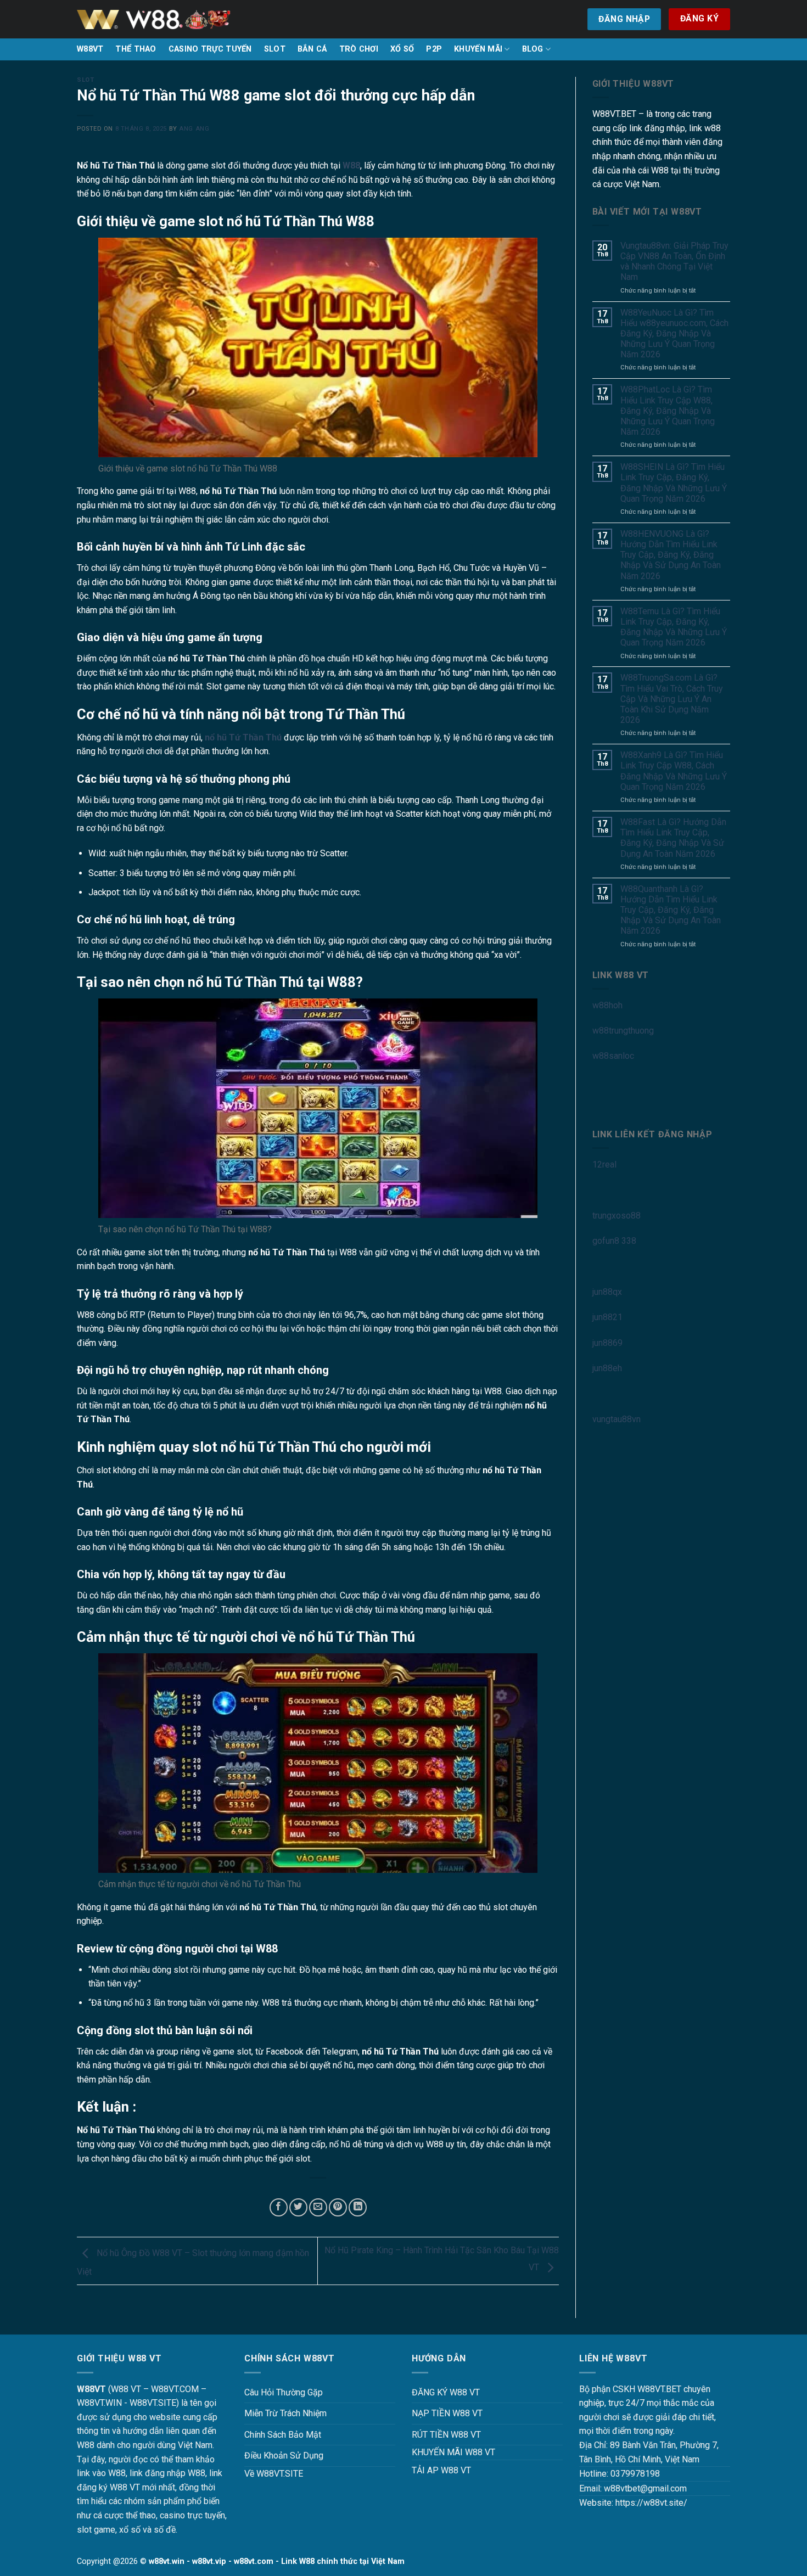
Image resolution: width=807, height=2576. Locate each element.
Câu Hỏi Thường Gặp (284, 2392)
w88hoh (607, 1005)
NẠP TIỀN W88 (441, 2413)
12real (604, 1164)
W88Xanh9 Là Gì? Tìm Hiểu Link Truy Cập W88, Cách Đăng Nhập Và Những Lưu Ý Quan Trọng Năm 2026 (674, 771)
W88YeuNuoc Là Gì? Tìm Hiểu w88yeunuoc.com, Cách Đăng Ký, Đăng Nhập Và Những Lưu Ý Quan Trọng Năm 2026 (674, 334)
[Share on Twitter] (298, 2207)
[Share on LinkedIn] (358, 2207)
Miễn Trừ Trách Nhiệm (285, 2413)
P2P (434, 49)
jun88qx (607, 1292)
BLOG (533, 49)
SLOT (275, 49)
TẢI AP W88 (435, 2470)
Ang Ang (194, 129)
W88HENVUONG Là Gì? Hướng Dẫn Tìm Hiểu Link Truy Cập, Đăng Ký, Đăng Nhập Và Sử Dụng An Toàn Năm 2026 (671, 555)
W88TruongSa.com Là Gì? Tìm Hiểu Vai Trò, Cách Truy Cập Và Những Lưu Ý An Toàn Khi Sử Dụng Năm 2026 (672, 699)
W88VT (90, 49)
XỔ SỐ (402, 49)
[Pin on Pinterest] (338, 2207)
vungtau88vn (617, 1419)
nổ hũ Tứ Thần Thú (243, 737)
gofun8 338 (614, 1241)
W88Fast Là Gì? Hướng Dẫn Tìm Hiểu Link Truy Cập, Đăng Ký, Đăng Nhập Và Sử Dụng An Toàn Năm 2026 (673, 838)
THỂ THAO (136, 49)
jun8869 (607, 1343)
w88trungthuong (623, 1031)
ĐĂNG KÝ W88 (439, 2392)
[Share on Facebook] (279, 2207)
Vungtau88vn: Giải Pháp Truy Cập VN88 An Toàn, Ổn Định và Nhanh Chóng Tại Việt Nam (674, 262)
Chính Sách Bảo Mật (283, 2435)
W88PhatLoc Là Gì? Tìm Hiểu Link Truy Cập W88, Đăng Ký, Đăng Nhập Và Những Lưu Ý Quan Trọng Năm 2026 (668, 411)
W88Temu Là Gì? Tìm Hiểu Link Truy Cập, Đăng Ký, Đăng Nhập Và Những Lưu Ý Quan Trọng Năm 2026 (674, 627)
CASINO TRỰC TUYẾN (210, 49)
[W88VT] (154, 19)
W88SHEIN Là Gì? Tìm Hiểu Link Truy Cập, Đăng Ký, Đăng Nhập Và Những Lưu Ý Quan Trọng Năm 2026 (674, 483)
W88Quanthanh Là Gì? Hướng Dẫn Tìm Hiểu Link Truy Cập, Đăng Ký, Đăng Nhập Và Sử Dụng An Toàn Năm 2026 (671, 910)
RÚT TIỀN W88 (440, 2435)
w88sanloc (613, 1056)
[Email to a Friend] (318, 2207)
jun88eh (607, 1368)
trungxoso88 (617, 1216)
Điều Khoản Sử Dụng (284, 2456)
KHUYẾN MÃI (478, 49)
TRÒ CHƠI (359, 49)
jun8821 (607, 1317)
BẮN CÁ (312, 49)
